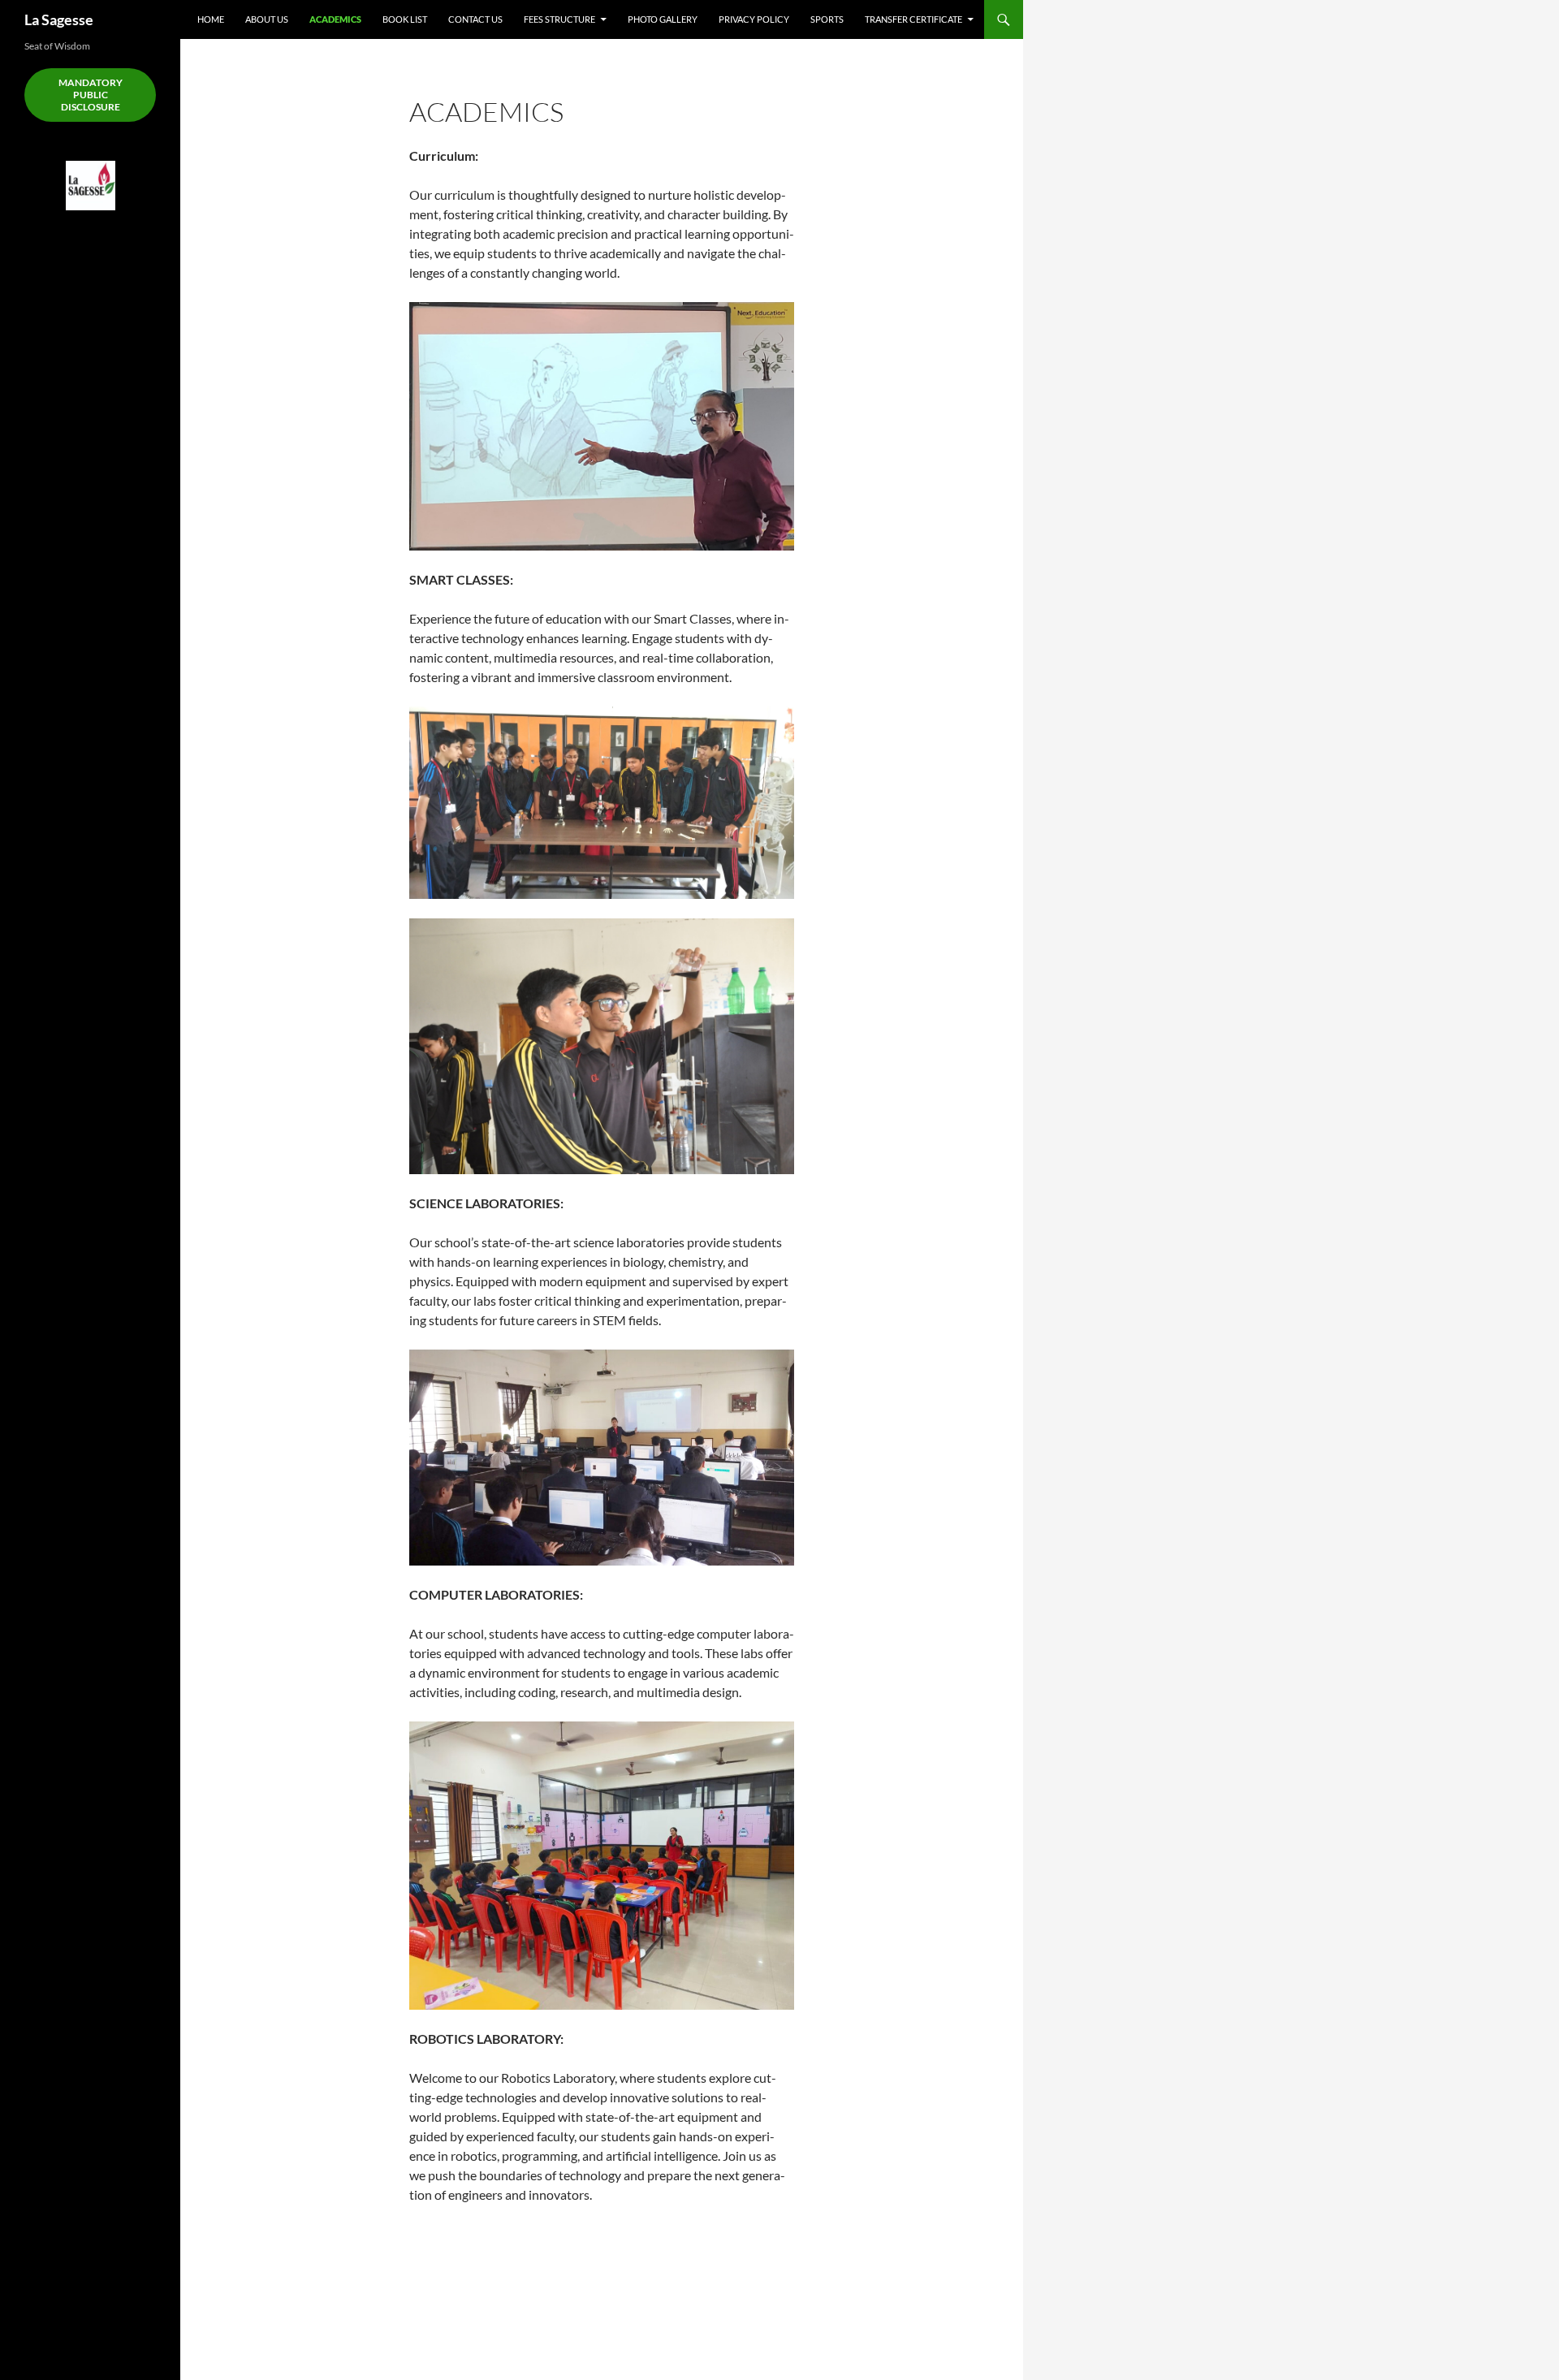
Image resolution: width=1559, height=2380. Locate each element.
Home (211, 19)
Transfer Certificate (913, 19)
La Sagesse (59, 19)
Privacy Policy (754, 19)
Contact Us (475, 19)
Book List (405, 19)
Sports (827, 19)
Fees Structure (559, 19)
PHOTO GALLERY (663, 19)
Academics (335, 19)
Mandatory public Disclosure (91, 95)
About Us (267, 19)
